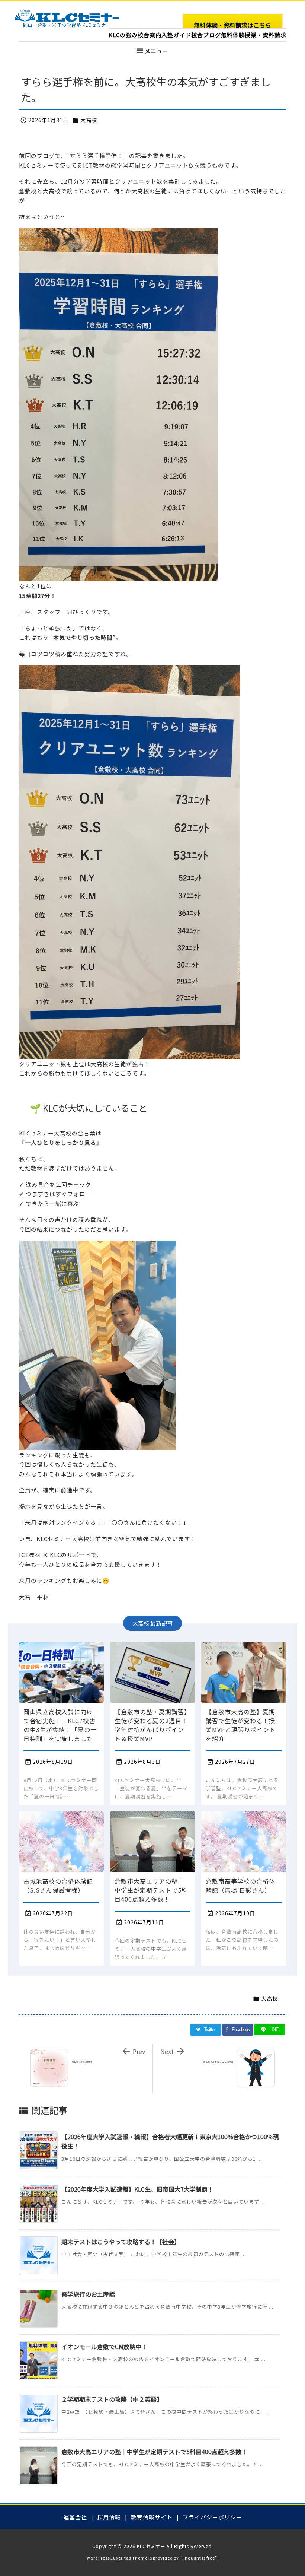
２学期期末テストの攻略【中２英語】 (112, 2399)
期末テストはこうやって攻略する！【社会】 (121, 2242)
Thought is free (198, 2558)
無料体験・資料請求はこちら (232, 25)
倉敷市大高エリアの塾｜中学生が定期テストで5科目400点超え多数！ (154, 2452)
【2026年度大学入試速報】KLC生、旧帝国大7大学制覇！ (137, 2189)
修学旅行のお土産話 (88, 2294)
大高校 (89, 120)
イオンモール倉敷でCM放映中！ (104, 2347)
